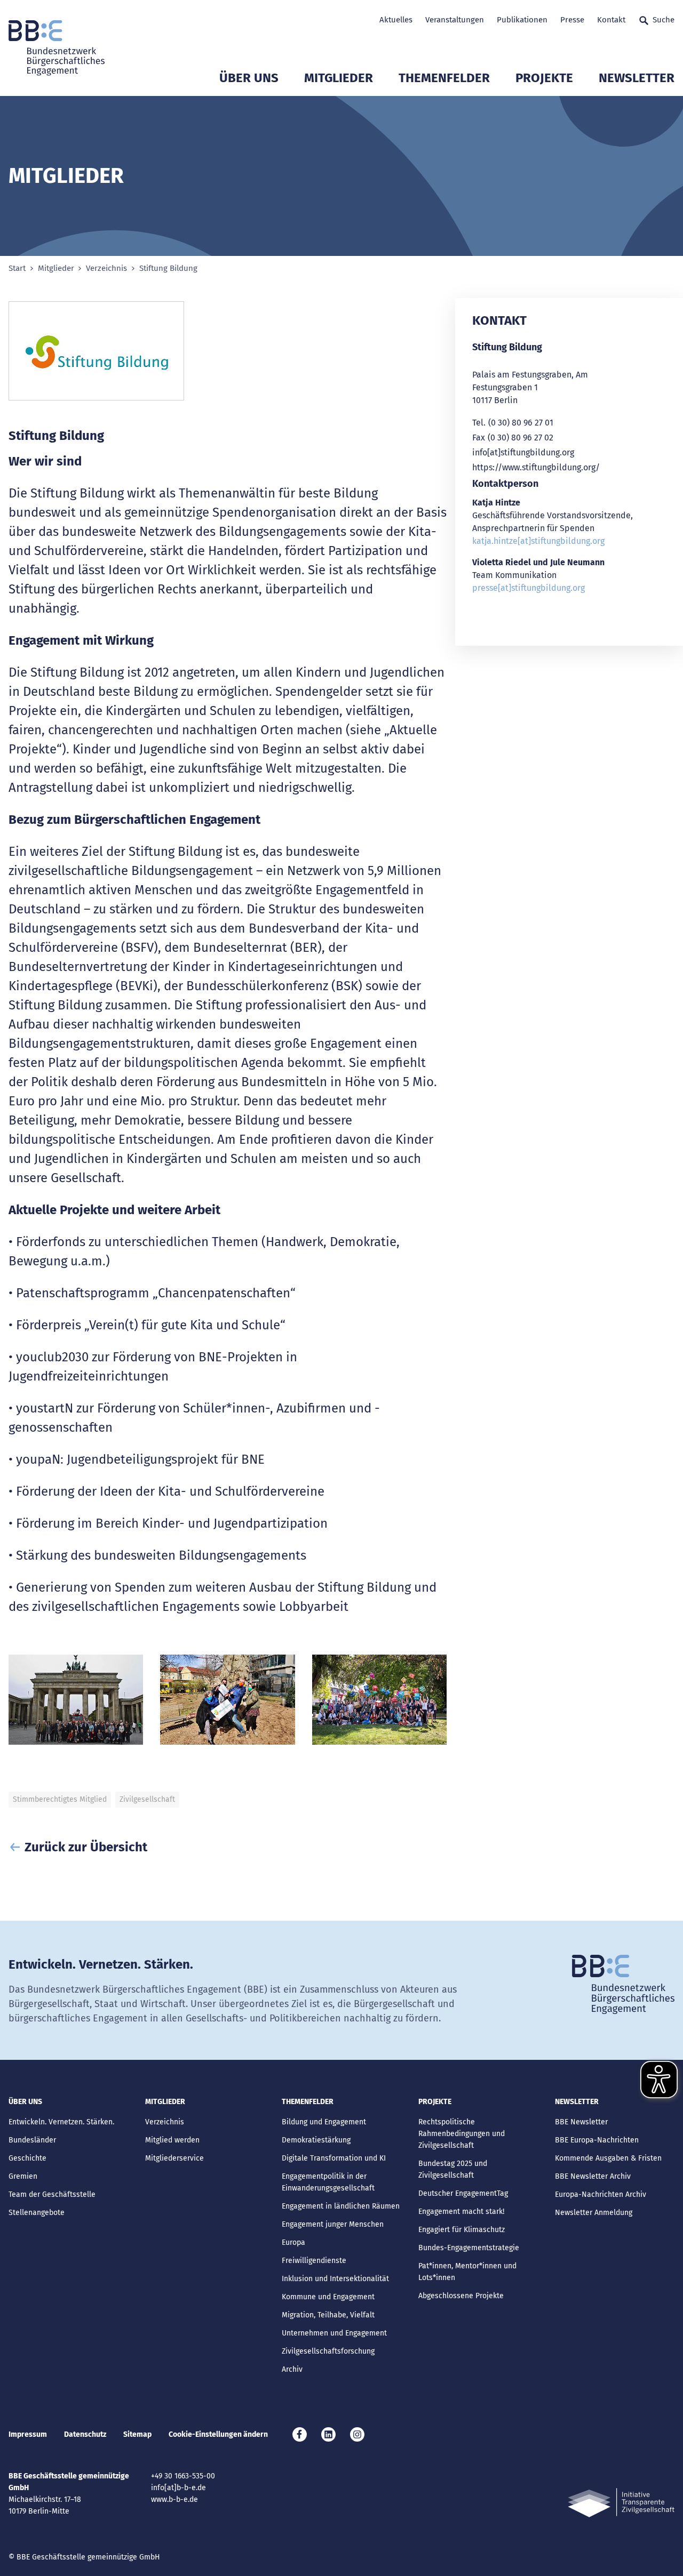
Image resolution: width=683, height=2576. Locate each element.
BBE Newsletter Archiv (593, 2176)
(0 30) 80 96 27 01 (521, 423)
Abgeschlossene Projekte (461, 2296)
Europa (293, 2242)
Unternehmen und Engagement (334, 2333)
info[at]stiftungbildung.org (523, 452)
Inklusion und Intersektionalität (335, 2279)
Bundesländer (32, 2140)
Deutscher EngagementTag (463, 2193)
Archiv (292, 2369)
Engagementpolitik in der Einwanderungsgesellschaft (328, 2182)
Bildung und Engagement (324, 2122)
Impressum (28, 2434)
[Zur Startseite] (57, 48)
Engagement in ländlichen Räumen (341, 2206)
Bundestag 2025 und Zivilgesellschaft (453, 2169)
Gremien (23, 2176)
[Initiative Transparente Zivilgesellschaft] (621, 2503)
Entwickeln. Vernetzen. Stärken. (61, 2122)
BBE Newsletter (581, 2122)
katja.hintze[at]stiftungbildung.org (538, 541)
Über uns (249, 78)
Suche (664, 20)
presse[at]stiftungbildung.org (529, 588)
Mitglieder (339, 78)
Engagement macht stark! (461, 2212)
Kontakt (611, 20)
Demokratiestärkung (316, 2140)
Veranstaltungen (455, 20)
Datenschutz (85, 2434)
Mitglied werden (172, 2140)
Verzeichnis (106, 268)
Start (17, 268)
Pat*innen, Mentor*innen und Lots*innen (467, 2272)
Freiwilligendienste (314, 2261)
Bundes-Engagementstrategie (469, 2248)
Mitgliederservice (174, 2158)
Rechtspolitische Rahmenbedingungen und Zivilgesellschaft (462, 2134)
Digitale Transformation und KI (334, 2158)
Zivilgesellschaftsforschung (328, 2351)
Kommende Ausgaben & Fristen (608, 2158)
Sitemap (137, 2434)
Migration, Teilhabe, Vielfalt (328, 2315)
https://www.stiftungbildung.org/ (536, 467)
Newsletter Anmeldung (594, 2213)
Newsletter (637, 78)
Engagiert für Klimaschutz (462, 2230)
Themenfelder (444, 78)
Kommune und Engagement (328, 2297)
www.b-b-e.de (174, 2499)
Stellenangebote (37, 2213)
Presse (572, 20)
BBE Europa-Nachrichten (597, 2140)
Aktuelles (396, 20)
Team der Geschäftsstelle (52, 2194)
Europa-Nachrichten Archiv (601, 2194)
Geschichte (27, 2158)
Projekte (544, 78)
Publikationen (522, 20)
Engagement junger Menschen (333, 2224)
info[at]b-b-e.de (178, 2488)
